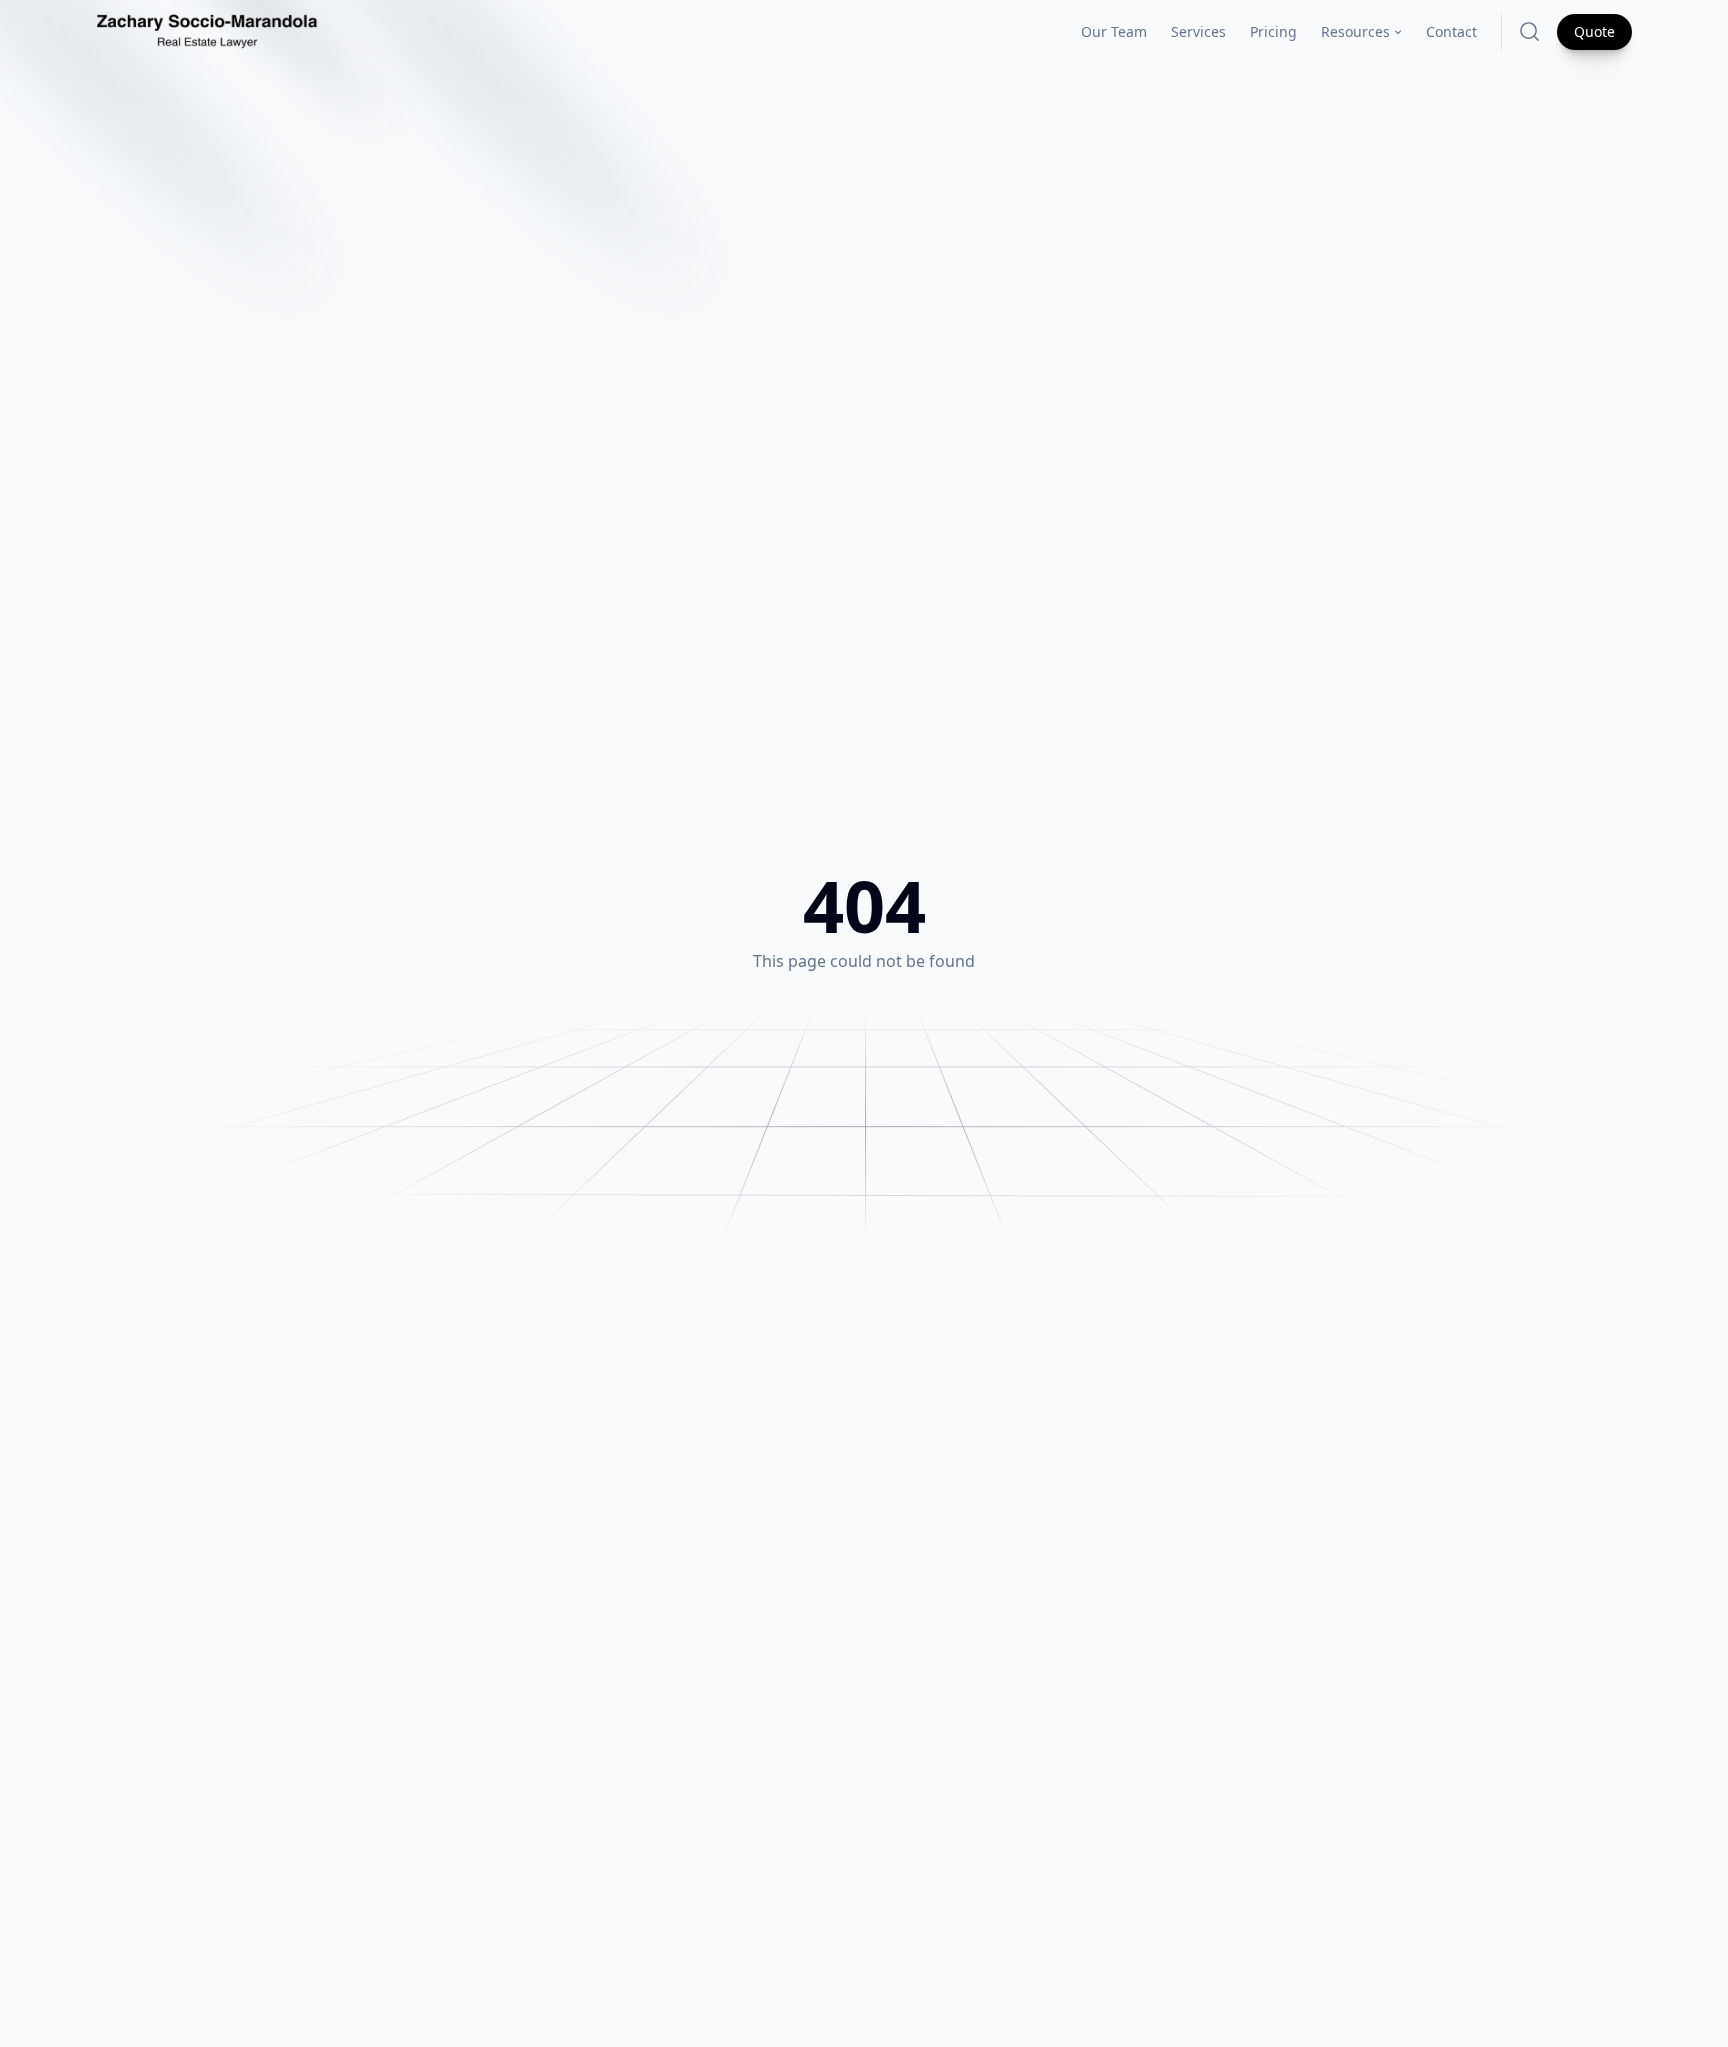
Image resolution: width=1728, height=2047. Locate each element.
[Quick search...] (1529, 31)
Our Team (1114, 31)
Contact (1451, 31)
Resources (1355, 31)
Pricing (1273, 31)
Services (1198, 31)
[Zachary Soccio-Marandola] (207, 32)
